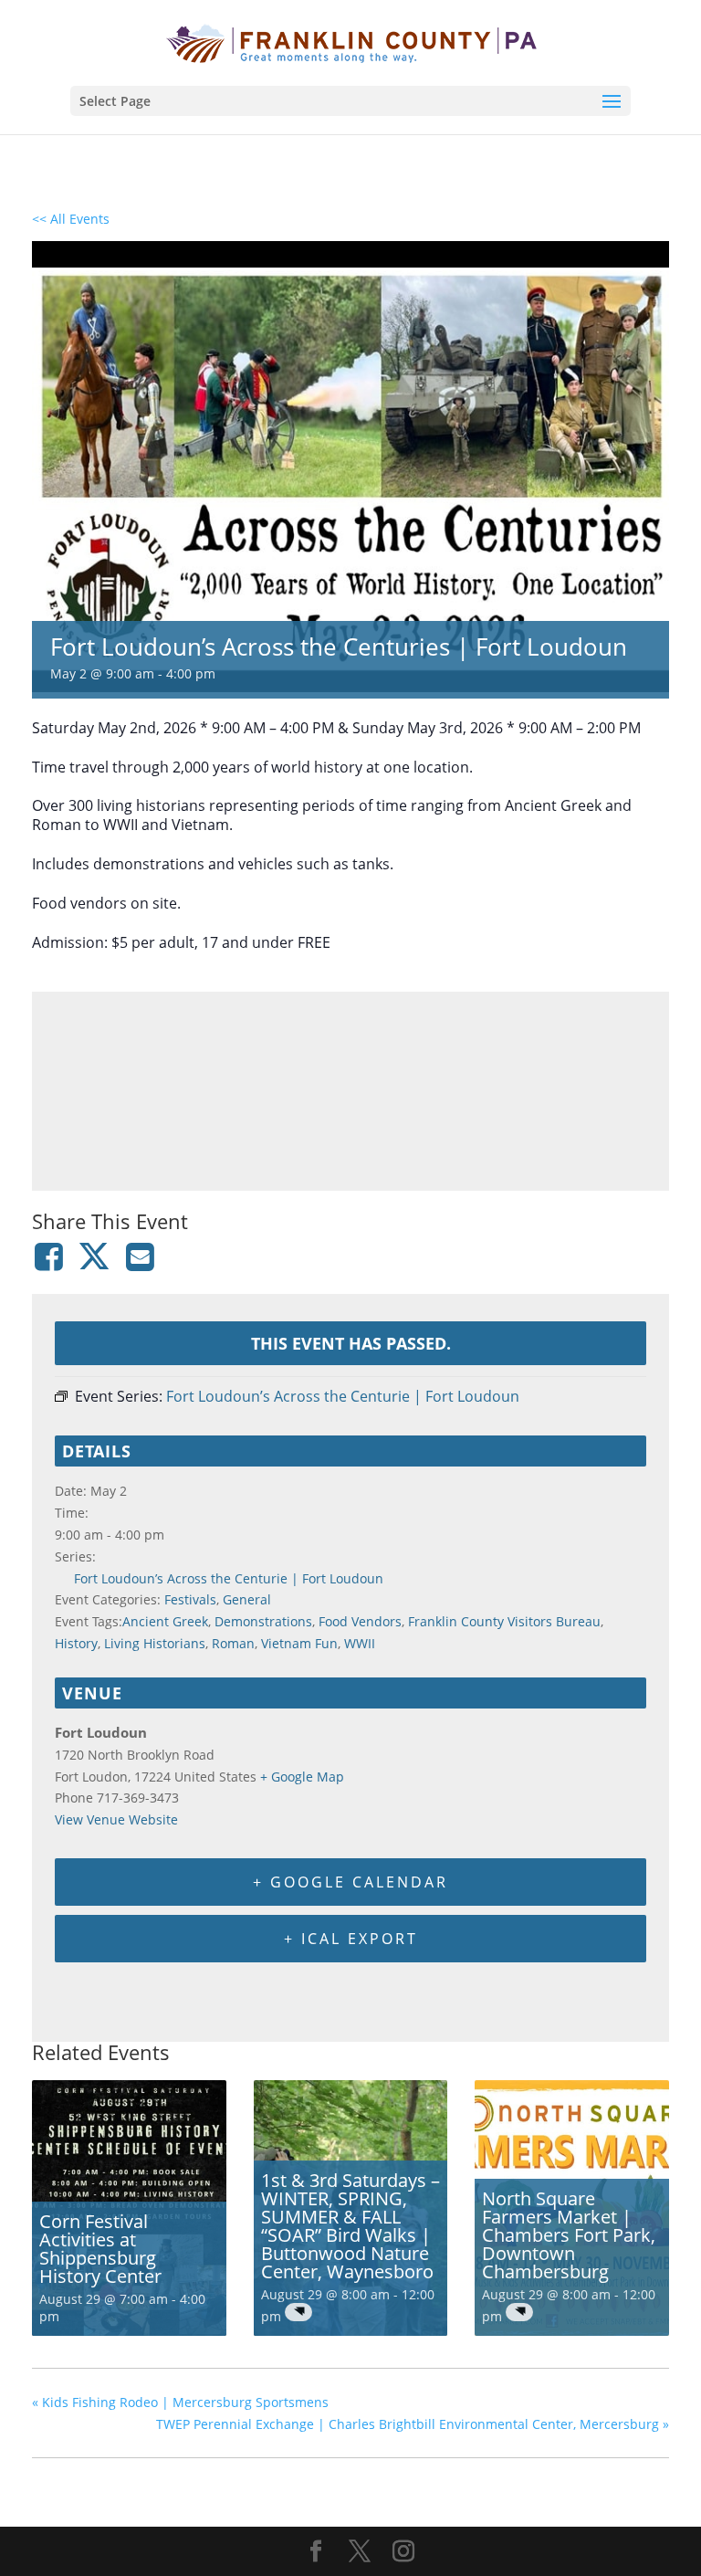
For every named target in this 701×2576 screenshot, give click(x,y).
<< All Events (71, 219)
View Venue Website (116, 1819)
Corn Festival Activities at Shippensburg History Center (100, 2249)
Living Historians (155, 1643)
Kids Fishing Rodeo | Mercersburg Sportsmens (180, 2402)
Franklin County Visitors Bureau (504, 1621)
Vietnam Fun (299, 1643)
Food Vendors (360, 1621)
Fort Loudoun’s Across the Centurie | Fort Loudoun (229, 1578)
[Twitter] (94, 1256)
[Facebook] (52, 1256)
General (247, 1599)
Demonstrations (263, 1621)
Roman (233, 1643)
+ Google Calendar (350, 1882)
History (76, 1643)
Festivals (190, 1599)
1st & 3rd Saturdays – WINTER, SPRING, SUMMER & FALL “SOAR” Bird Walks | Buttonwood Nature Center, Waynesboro (350, 2226)
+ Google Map (302, 1777)
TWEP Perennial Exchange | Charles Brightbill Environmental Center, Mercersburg (413, 2424)
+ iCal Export (351, 1939)
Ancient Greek (165, 1621)
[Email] (141, 1256)
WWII (360, 1643)
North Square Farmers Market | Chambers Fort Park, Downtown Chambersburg (569, 2235)
